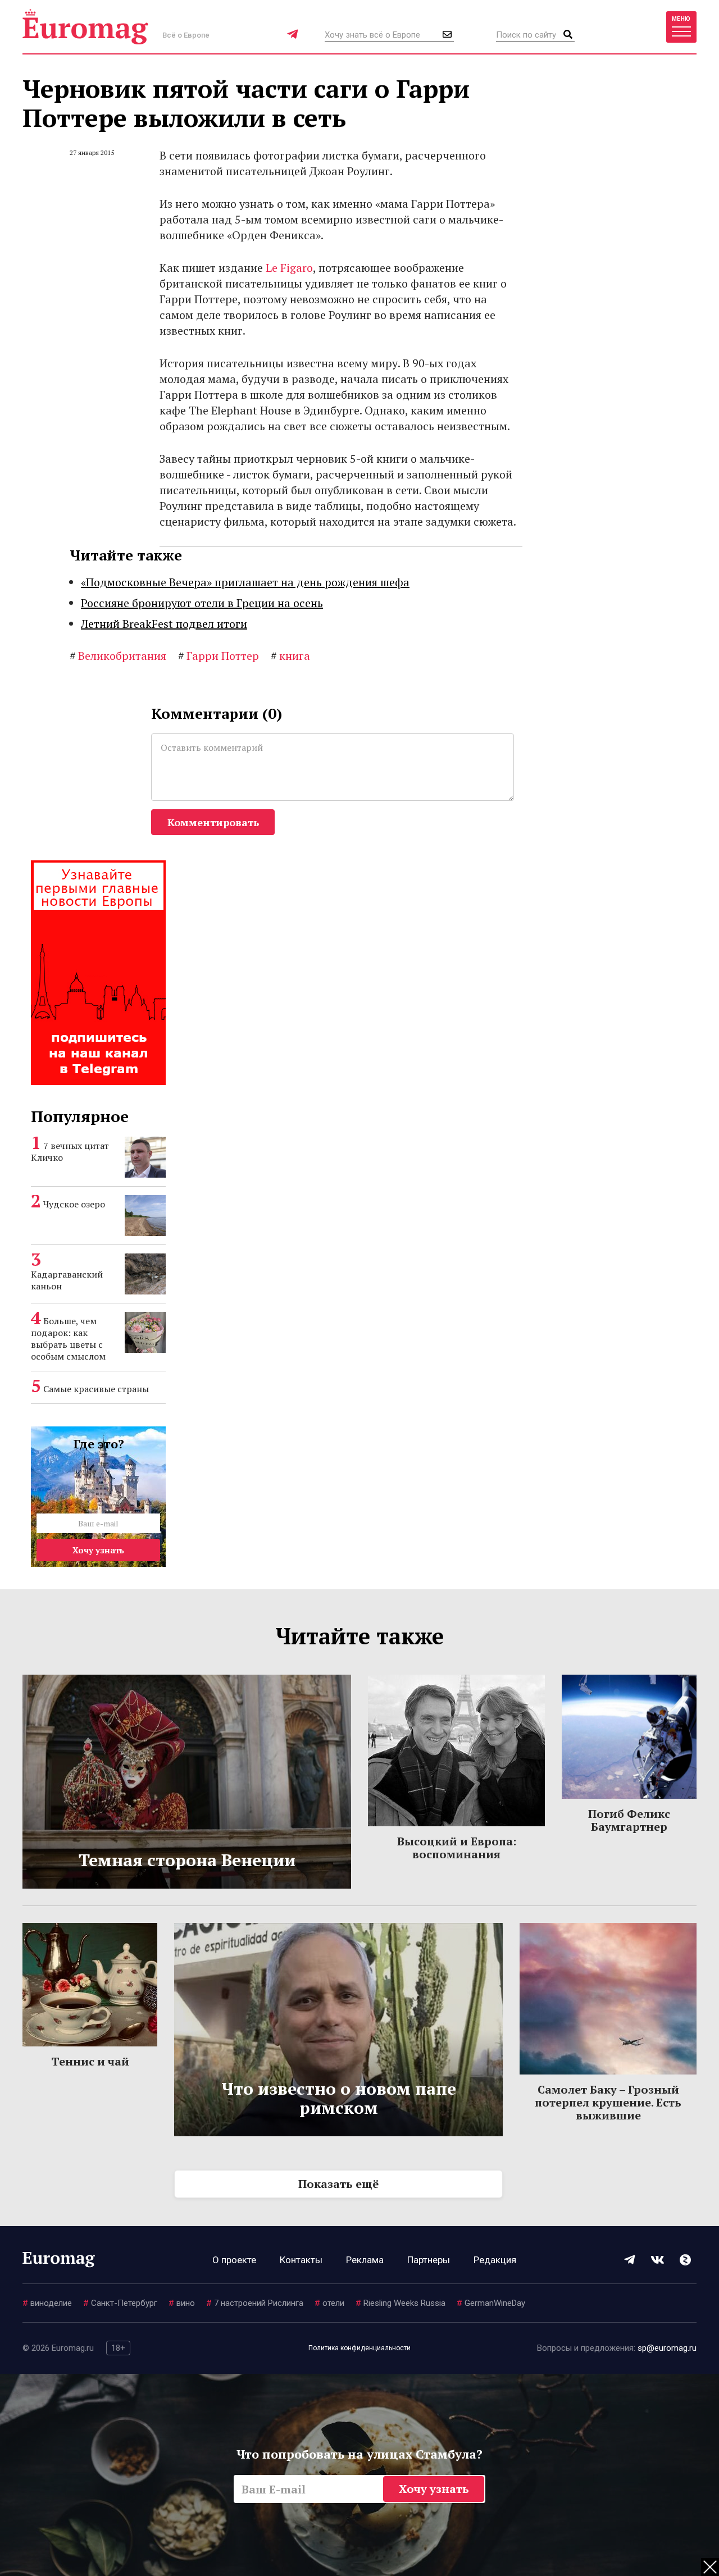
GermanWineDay (491, 2303)
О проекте (234, 2260)
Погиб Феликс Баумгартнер (629, 1820)
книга (290, 656)
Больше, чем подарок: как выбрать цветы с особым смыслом (68, 1339)
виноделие (47, 2303)
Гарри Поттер (219, 656)
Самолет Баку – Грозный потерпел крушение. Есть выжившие (608, 2102)
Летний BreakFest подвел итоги (164, 624)
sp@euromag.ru (667, 2348)
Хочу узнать (98, 1550)
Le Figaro (289, 268)
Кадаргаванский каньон (67, 1280)
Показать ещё (338, 2184)
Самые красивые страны (96, 1389)
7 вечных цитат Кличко (70, 1152)
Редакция (495, 2260)
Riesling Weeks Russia (401, 2303)
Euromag (85, 27)
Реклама (365, 2260)
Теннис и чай (90, 2061)
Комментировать (213, 822)
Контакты (301, 2260)
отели (329, 2303)
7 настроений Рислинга (255, 2303)
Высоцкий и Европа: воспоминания (457, 1848)
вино (182, 2303)
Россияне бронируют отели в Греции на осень (202, 603)
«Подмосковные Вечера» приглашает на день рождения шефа (245, 582)
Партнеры (429, 2260)
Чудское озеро (74, 1204)
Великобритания (118, 656)
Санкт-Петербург (120, 2303)
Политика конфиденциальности (359, 2348)
